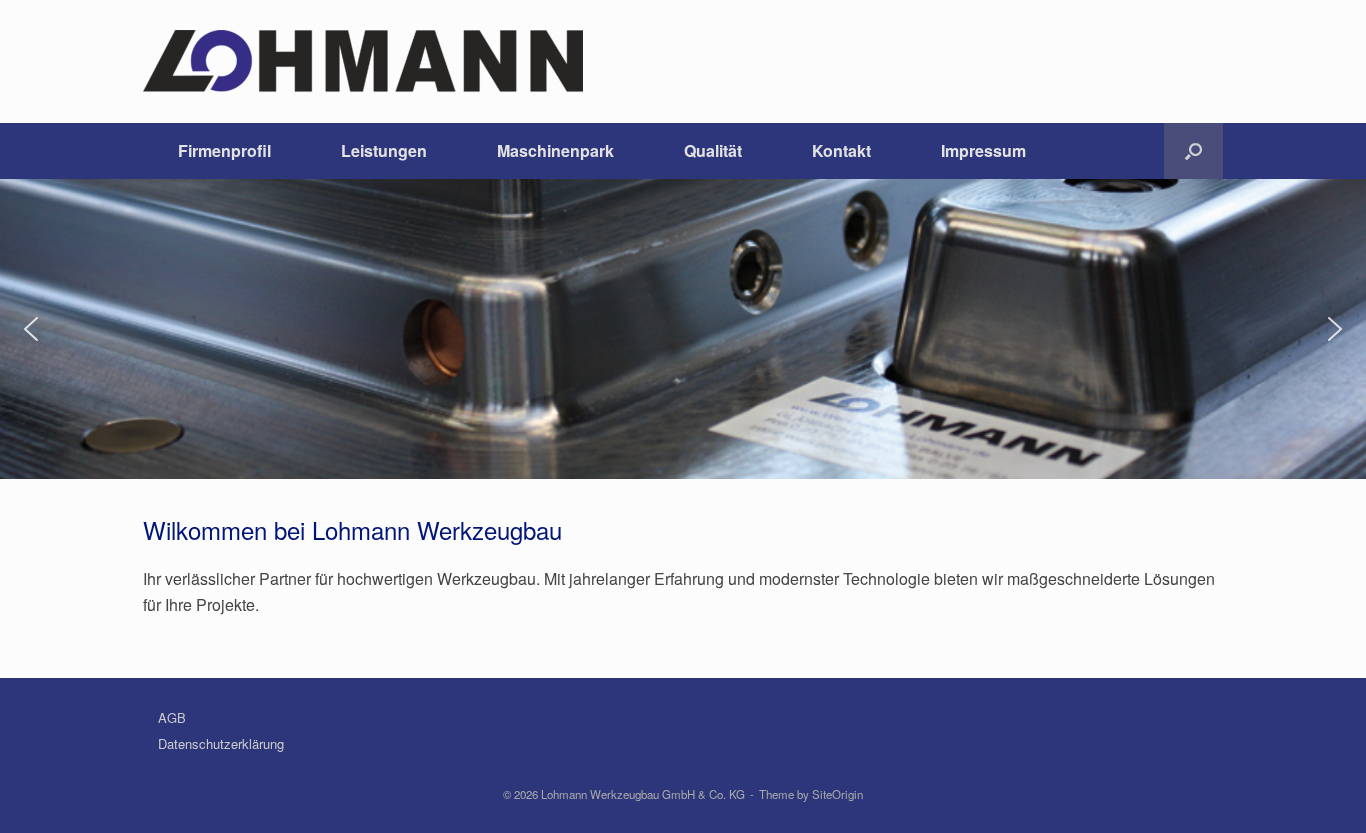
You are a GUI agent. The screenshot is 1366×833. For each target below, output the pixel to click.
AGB (172, 717)
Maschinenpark (555, 150)
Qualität (713, 150)
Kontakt (841, 150)
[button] (1193, 151)
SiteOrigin (837, 794)
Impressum (983, 150)
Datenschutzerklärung (221, 743)
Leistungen (384, 150)
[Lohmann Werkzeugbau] (363, 61)
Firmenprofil (224, 150)
